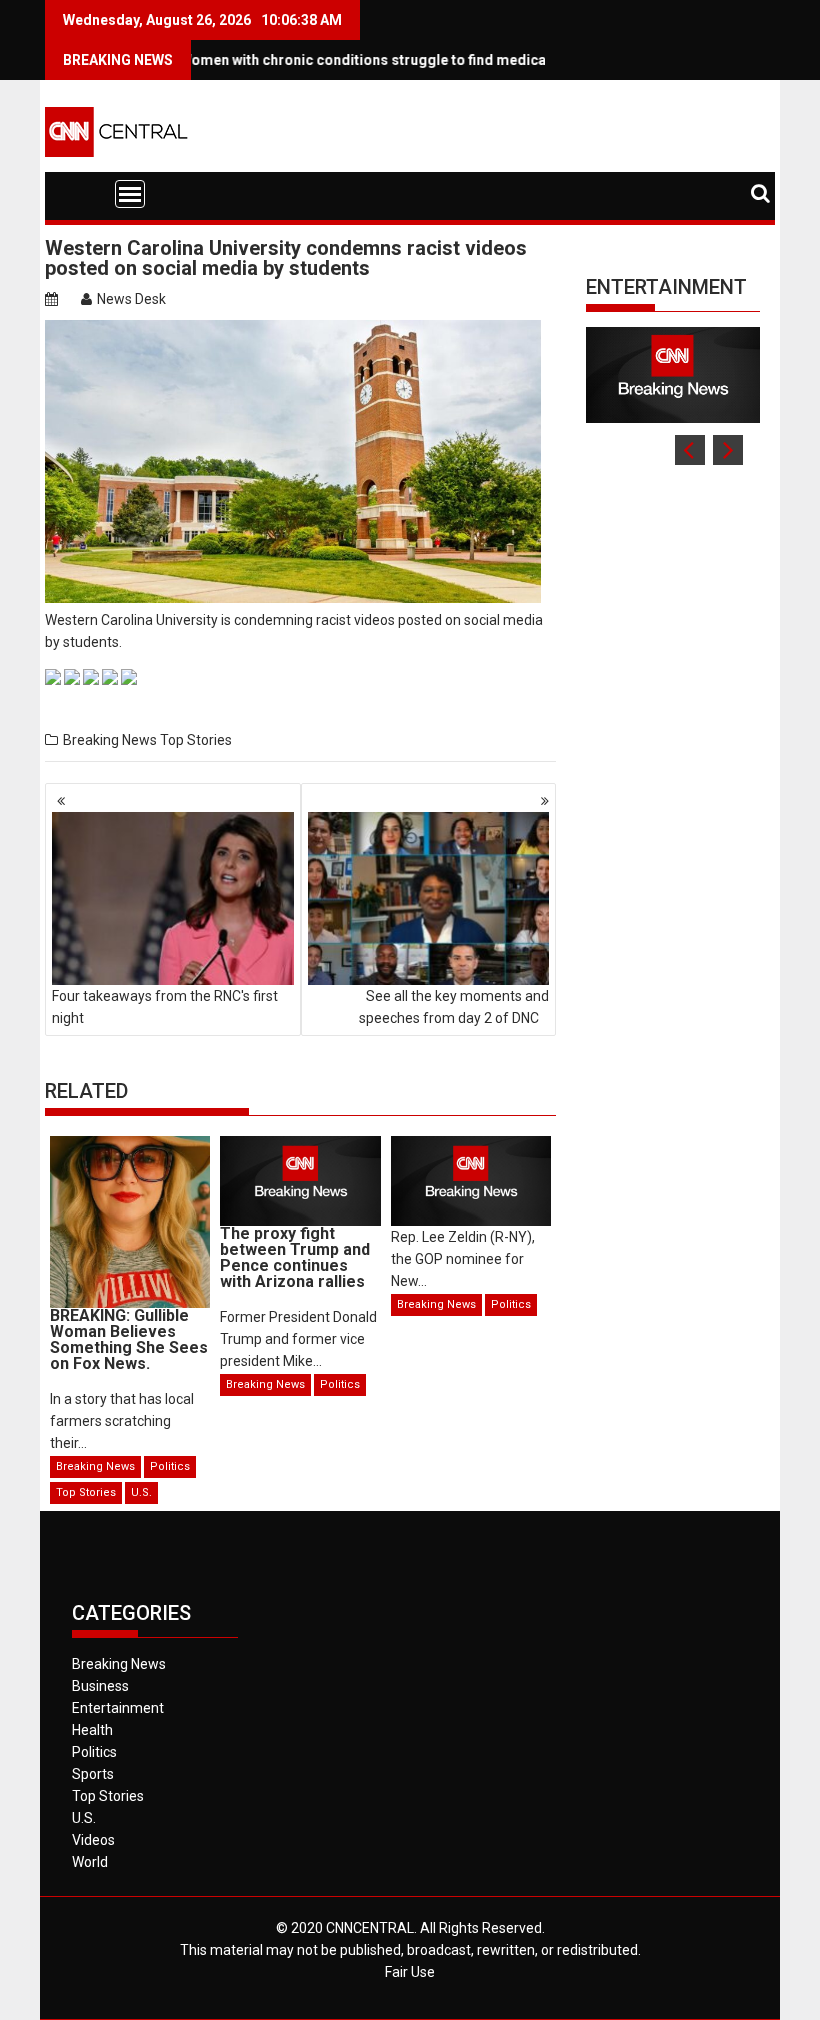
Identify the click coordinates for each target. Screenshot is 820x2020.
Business (100, 1686)
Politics (170, 1466)
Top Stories (196, 740)
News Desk (131, 299)
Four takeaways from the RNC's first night (165, 1007)
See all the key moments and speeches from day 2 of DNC (454, 1007)
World (90, 1862)
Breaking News (110, 740)
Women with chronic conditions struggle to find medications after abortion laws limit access (455, 60)
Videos (93, 1840)
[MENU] (130, 194)
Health (92, 1730)
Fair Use (410, 1972)
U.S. (141, 1492)
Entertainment (666, 287)
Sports (93, 1774)
